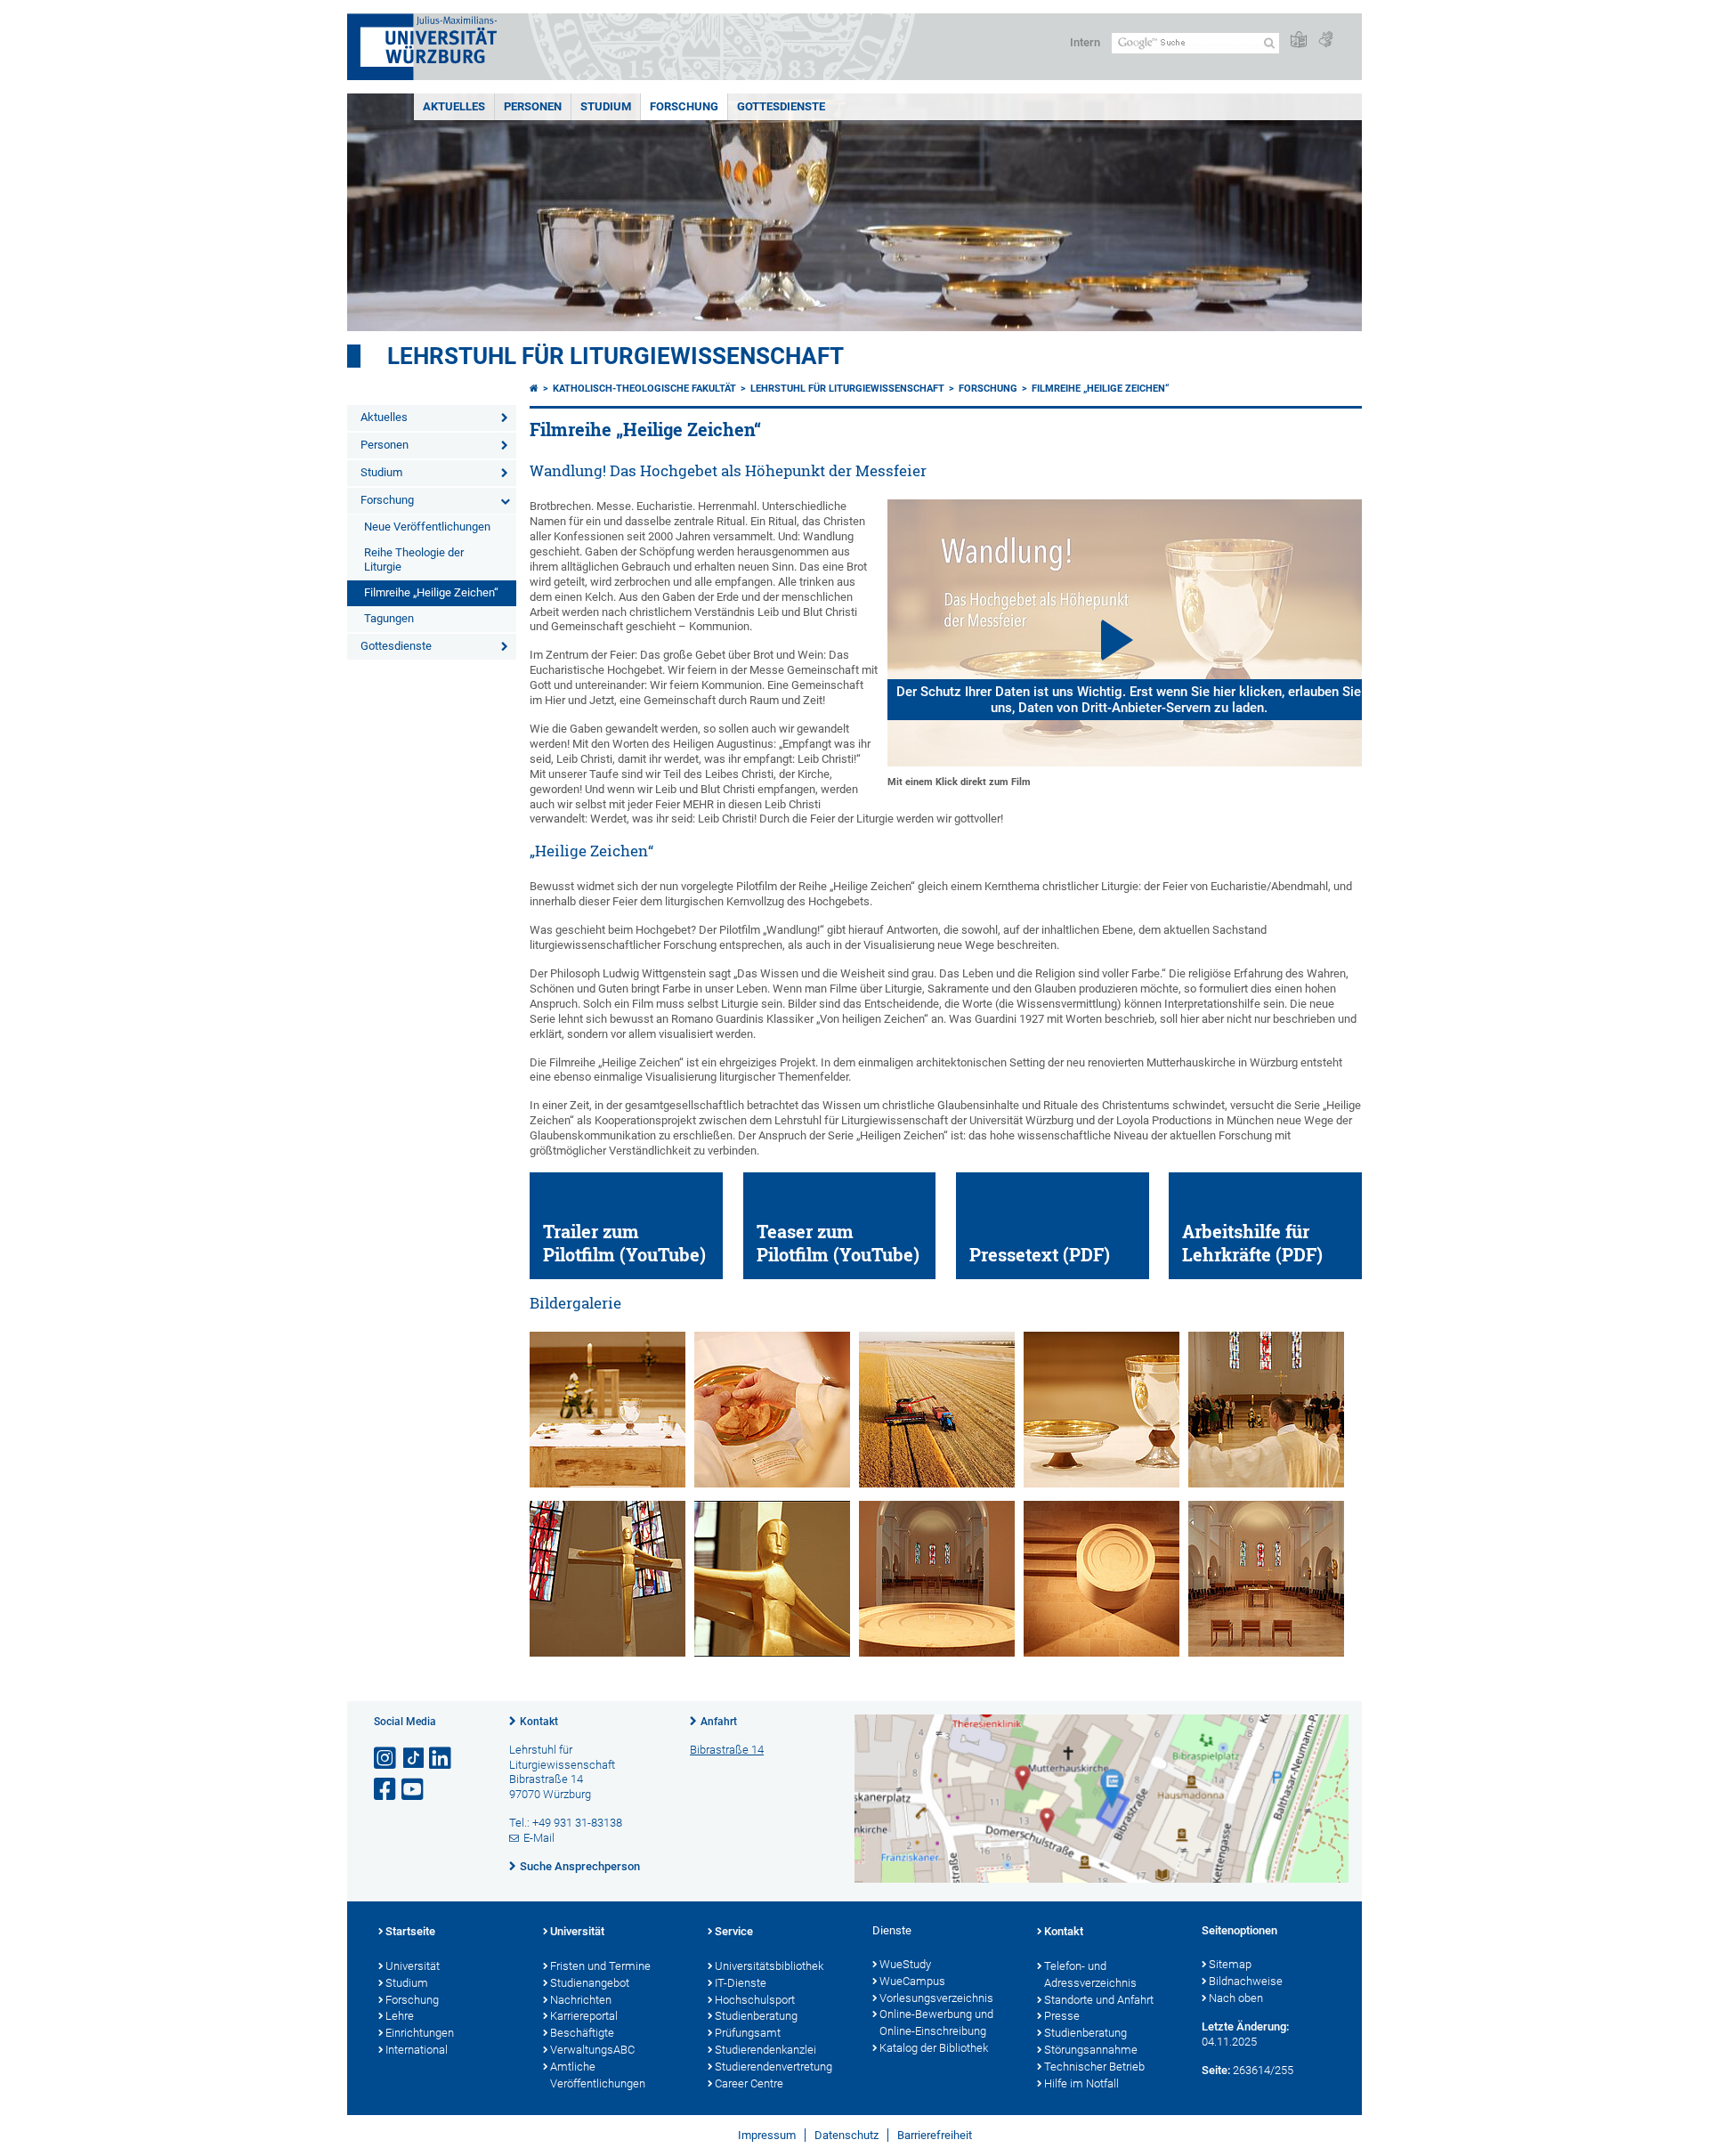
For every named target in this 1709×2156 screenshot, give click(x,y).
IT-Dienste (741, 1983)
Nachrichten (581, 2000)
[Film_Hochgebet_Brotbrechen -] (772, 1483)
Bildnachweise (1246, 1981)
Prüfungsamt (748, 2033)
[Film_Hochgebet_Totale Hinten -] (1266, 1653)
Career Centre (749, 2083)
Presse (1062, 2016)
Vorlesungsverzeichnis (936, 1998)
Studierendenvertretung (774, 2067)
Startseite (410, 1931)
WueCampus (912, 1981)
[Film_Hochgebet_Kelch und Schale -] (1102, 1483)
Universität (413, 1966)
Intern (1085, 42)
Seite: (1216, 2070)
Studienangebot (590, 1983)
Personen (533, 106)
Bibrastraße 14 (727, 1750)
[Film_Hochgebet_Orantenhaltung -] (1266, 1483)
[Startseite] (534, 389)
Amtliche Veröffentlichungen (598, 2075)
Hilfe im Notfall (1081, 2083)
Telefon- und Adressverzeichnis (1090, 1974)
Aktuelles (454, 106)
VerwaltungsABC (592, 2050)
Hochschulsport (755, 2000)
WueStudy (905, 1964)
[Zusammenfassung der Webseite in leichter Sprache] (1299, 41)
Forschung (684, 106)
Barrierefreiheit (935, 2135)
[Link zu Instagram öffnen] (386, 1759)
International (417, 2050)
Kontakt (539, 1722)
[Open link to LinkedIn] (441, 1759)
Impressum (767, 2135)
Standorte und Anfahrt (1099, 2000)
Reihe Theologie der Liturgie (414, 560)
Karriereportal (584, 2016)
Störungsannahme (1091, 2050)
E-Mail (539, 1838)
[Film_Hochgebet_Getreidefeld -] (937, 1483)
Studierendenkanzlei (765, 2050)
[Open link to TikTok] (414, 1759)
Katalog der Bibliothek (934, 2048)
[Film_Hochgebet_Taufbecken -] (937, 1653)
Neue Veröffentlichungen (427, 527)
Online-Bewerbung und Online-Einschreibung (936, 2022)
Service (734, 1931)
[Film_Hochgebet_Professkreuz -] (607, 1653)
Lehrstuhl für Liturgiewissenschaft (616, 356)
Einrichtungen (420, 2033)
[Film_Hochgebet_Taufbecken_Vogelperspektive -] (1102, 1653)
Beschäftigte (582, 2033)
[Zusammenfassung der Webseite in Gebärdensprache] (1325, 41)
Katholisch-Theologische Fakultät (644, 389)
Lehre (400, 2016)
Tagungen (389, 618)
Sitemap (1230, 1964)
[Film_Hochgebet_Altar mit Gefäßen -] (607, 1483)
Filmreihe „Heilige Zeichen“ (431, 592)
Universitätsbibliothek (769, 1966)
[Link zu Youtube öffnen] (414, 1790)
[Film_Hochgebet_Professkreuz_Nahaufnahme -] (772, 1653)
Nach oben (1236, 1998)
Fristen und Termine (600, 1966)
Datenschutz (846, 2135)
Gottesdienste (781, 106)
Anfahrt (719, 1722)
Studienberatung (756, 2016)
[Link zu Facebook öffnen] (386, 1790)
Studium (606, 106)
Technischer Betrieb (1094, 2067)
